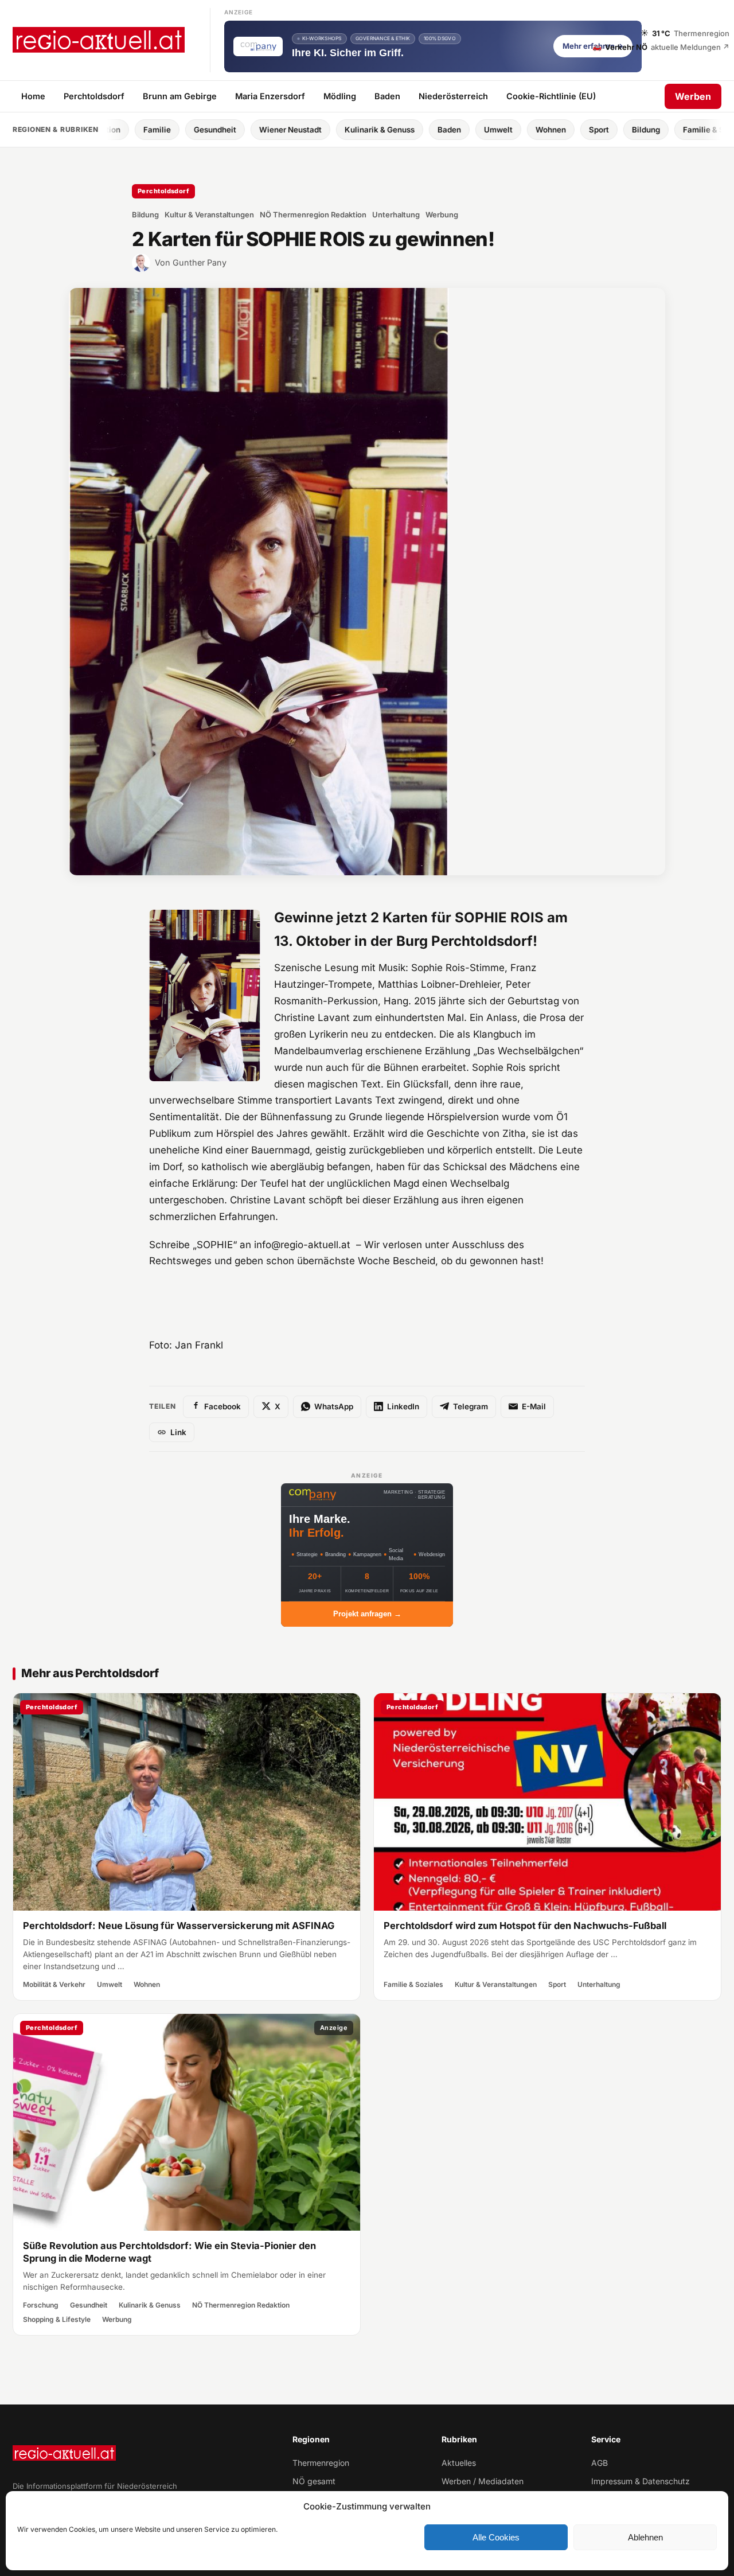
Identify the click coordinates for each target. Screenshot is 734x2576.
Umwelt (394, 130)
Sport (495, 130)
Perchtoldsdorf (94, 96)
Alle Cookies (496, 2537)
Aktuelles (459, 2463)
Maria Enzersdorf (270, 96)
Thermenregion (321, 2463)
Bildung (542, 130)
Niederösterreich (453, 96)
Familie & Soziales (613, 130)
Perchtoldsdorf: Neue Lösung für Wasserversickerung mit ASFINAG (179, 1926)
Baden (387, 96)
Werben (693, 96)
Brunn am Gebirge (180, 96)
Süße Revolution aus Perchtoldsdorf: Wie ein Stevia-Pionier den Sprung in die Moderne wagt (169, 2252)
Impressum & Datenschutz (641, 2481)
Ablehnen (645, 2537)
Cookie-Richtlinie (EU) (551, 96)
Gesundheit (111, 130)
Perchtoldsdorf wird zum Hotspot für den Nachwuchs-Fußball (525, 1926)
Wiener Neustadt (186, 130)
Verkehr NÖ (661, 46)
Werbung (442, 215)
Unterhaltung (396, 215)
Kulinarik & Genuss (275, 130)
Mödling (340, 96)
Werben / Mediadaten (483, 2481)
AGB (600, 2463)
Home (33, 96)
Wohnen (446, 130)
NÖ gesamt (314, 2481)
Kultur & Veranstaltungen (209, 215)
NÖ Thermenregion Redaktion (313, 215)
